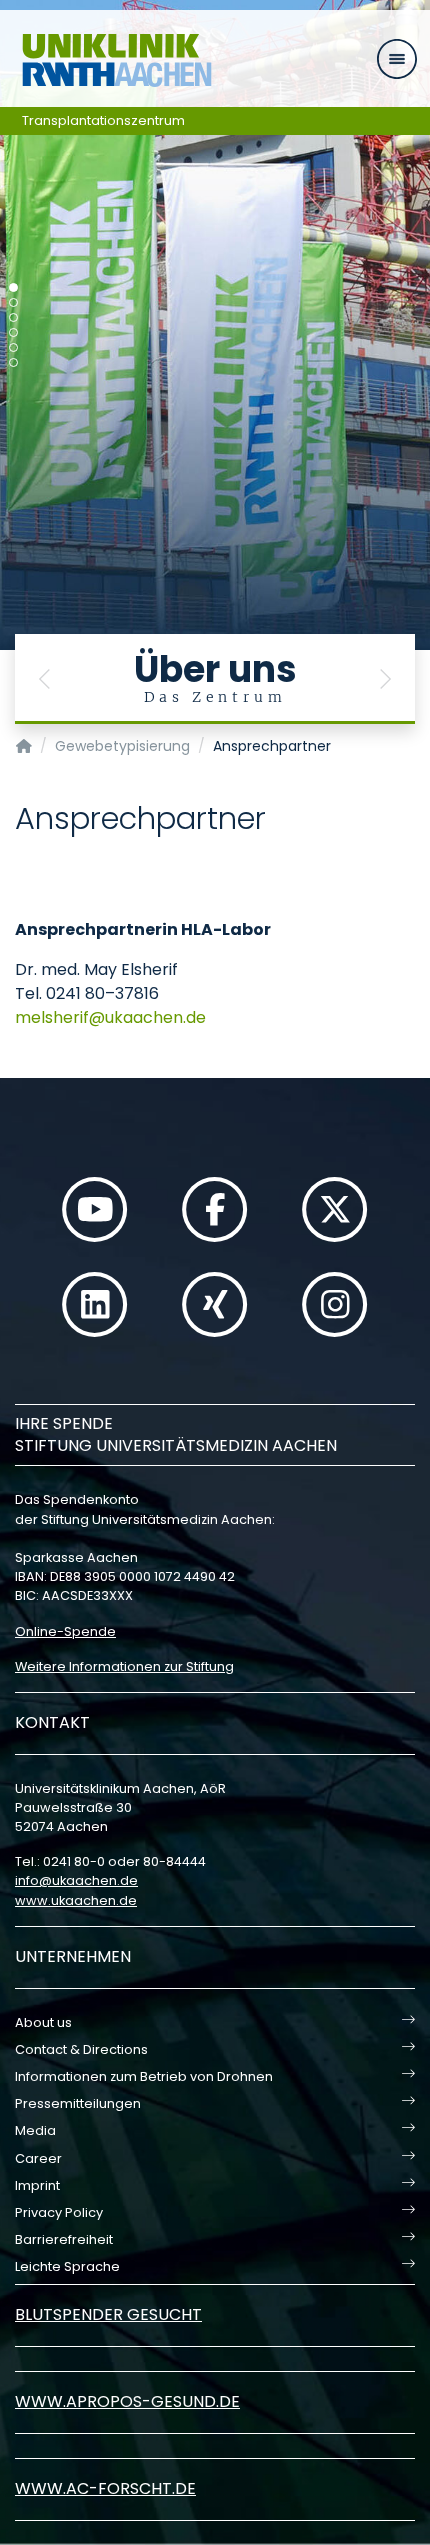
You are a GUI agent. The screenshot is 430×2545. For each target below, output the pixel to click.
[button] (45, 679)
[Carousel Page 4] (13, 332)
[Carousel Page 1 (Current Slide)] (13, 287)
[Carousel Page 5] (13, 347)
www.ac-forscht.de (105, 2488)
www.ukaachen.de (76, 1900)
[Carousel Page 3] (13, 317)
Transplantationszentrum (103, 120)
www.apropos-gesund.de (127, 2401)
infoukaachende (76, 1880)
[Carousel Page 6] (13, 362)
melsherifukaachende (110, 1017)
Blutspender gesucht (108, 2314)
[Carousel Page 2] (13, 302)
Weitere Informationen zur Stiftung (124, 1666)
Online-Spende (65, 1631)
